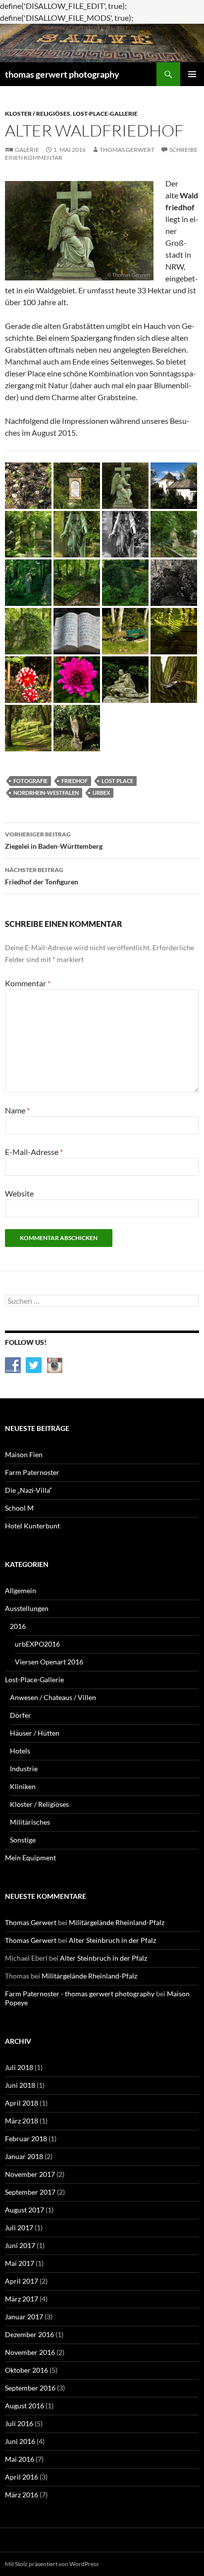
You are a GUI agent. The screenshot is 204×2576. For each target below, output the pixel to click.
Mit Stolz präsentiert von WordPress (52, 2564)
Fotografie (30, 781)
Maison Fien (24, 1454)
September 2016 (30, 2388)
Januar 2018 (24, 2156)
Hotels (20, 1751)
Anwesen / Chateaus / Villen (53, 1697)
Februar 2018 (26, 2139)
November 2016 (30, 2352)
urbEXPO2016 (37, 1644)
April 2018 (22, 2103)
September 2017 (30, 2192)
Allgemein (21, 1590)
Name (17, 1110)
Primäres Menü (192, 74)
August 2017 (25, 2210)
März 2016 (22, 2495)
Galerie (27, 150)
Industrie (24, 1769)
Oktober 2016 (26, 2370)
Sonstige (23, 1840)
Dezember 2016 (29, 2334)
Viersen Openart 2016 (49, 1662)
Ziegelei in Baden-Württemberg (54, 840)
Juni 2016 (20, 2441)
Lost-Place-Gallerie (105, 114)
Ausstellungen (27, 1608)
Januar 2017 (24, 2317)
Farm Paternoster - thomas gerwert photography (80, 1994)
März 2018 (22, 2121)
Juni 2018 (20, 2085)
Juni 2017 (20, 2245)
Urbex (101, 793)
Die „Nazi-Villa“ (28, 1490)
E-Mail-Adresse (34, 1152)
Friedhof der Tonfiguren (42, 876)
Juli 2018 (19, 2067)
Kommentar (28, 983)
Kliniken (23, 1786)
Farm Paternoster (32, 1472)
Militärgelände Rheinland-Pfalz (117, 1922)
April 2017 (22, 2281)
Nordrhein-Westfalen (46, 793)
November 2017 (30, 2174)
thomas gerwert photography (62, 74)
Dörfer (21, 1715)
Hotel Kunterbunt (32, 1526)
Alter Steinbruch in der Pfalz (112, 1940)
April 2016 (22, 2477)
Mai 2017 (20, 2263)
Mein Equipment (30, 1858)
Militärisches (30, 1822)
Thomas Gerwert (127, 150)
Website (19, 1193)
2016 (18, 1626)
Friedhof (75, 781)
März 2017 (22, 2299)
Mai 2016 (20, 2459)
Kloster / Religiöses (38, 114)
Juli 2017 (19, 2228)
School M (19, 1508)
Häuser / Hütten (35, 1733)
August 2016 (25, 2406)
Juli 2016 (19, 2423)
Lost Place (117, 781)
